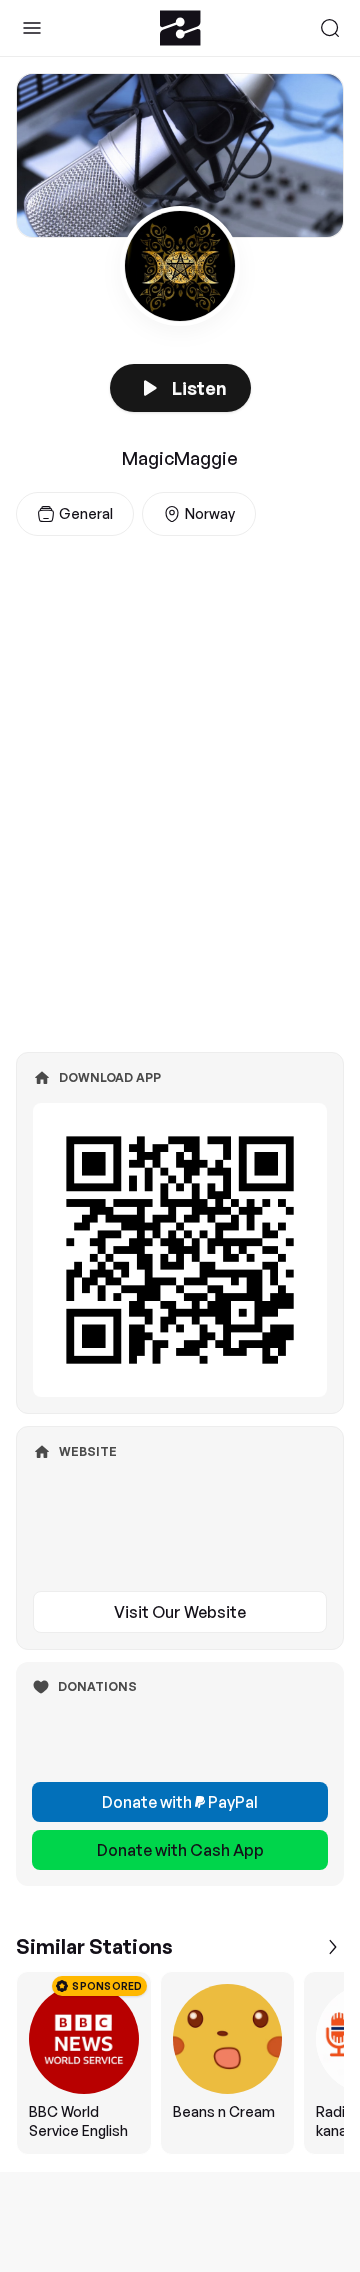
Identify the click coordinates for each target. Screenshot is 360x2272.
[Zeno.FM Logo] (180, 28)
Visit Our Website (180, 1612)
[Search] (330, 28)
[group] (180, 2063)
